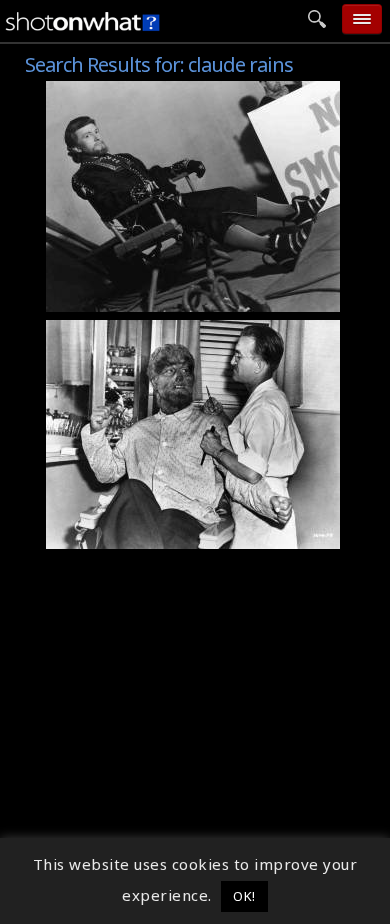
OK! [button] (244, 896)
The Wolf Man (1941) (136, 331)
